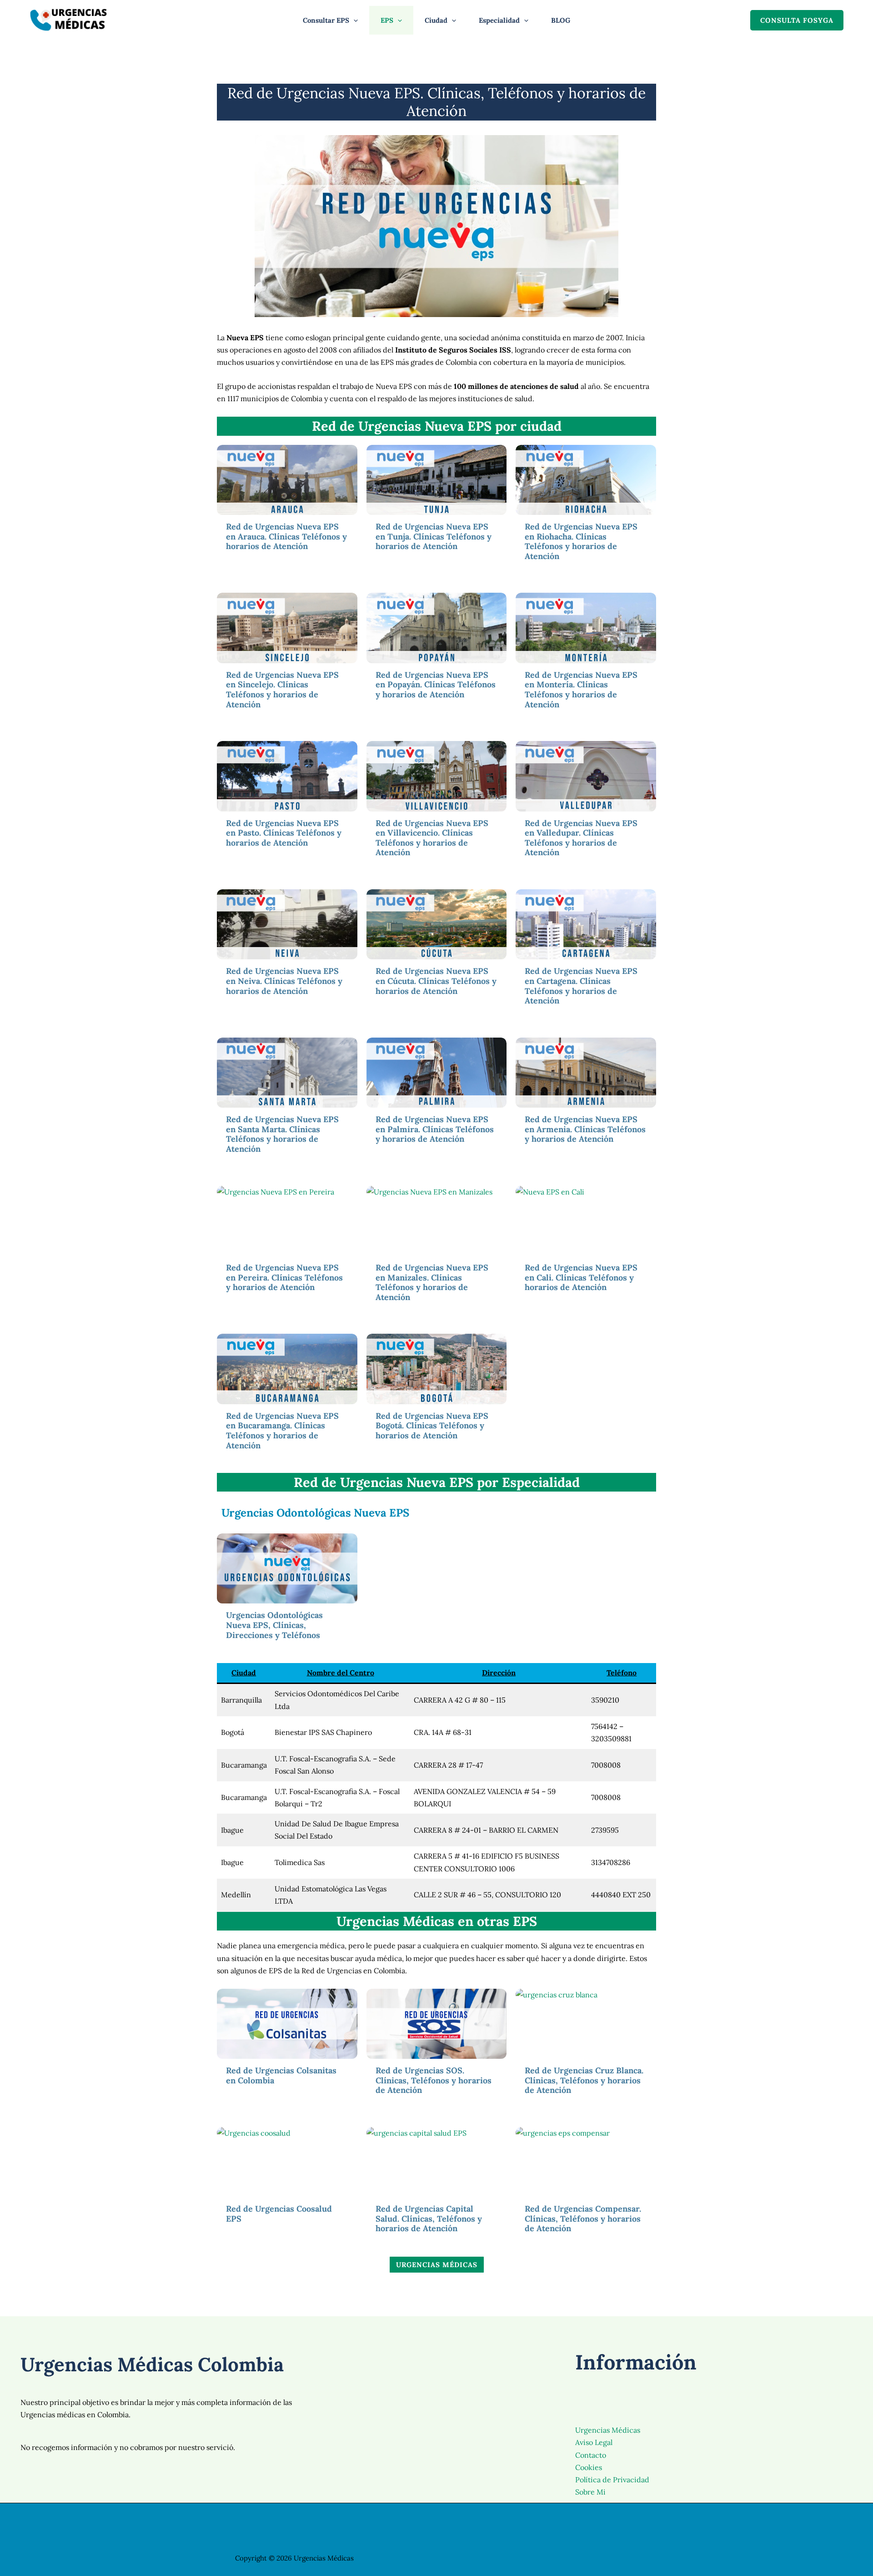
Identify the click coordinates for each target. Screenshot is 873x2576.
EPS (387, 20)
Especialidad (499, 20)
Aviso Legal (594, 2442)
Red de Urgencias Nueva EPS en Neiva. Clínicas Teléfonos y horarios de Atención (284, 981)
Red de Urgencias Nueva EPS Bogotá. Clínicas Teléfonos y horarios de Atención (432, 1426)
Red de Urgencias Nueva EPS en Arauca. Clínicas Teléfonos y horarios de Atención (286, 536)
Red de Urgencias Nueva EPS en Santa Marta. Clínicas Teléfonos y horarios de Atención (282, 1134)
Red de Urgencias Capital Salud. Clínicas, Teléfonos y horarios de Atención (429, 2218)
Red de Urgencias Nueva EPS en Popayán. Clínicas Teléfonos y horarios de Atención (436, 685)
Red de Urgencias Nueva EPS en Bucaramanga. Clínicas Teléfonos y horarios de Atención (282, 1431)
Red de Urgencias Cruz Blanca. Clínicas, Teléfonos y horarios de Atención (584, 2080)
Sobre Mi (590, 2492)
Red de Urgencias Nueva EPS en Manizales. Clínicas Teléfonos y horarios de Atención (432, 1282)
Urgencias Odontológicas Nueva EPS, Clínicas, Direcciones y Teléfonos (274, 1625)
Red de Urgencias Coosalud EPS (279, 2214)
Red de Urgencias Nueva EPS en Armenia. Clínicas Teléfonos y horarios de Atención (585, 1129)
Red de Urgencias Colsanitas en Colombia (281, 2075)
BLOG (561, 20)
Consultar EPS (326, 20)
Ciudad (436, 20)
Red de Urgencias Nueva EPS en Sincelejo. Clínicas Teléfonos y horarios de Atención (282, 690)
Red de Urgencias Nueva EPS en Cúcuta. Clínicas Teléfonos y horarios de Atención (436, 981)
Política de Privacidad (612, 2480)
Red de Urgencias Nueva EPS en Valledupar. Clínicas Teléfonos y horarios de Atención (581, 838)
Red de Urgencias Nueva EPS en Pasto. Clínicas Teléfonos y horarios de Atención (284, 833)
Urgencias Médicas (608, 2430)
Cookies (589, 2467)
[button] (354, 20)
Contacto (591, 2455)
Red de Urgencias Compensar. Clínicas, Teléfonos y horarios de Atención (583, 2218)
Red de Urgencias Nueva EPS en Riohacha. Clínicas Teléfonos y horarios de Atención (581, 541)
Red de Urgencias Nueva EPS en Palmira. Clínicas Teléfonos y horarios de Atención (435, 1129)
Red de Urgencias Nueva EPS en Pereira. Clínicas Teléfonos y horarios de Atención (284, 1277)
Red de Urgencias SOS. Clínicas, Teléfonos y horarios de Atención (434, 2080)
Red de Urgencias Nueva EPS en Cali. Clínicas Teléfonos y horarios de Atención (581, 1277)
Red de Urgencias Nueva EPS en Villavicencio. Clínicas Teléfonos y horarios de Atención (432, 838)
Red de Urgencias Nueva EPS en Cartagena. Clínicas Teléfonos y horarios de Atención (581, 986)
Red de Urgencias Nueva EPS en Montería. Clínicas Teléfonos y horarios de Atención (581, 690)
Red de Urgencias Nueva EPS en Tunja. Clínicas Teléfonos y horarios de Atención (434, 536)
